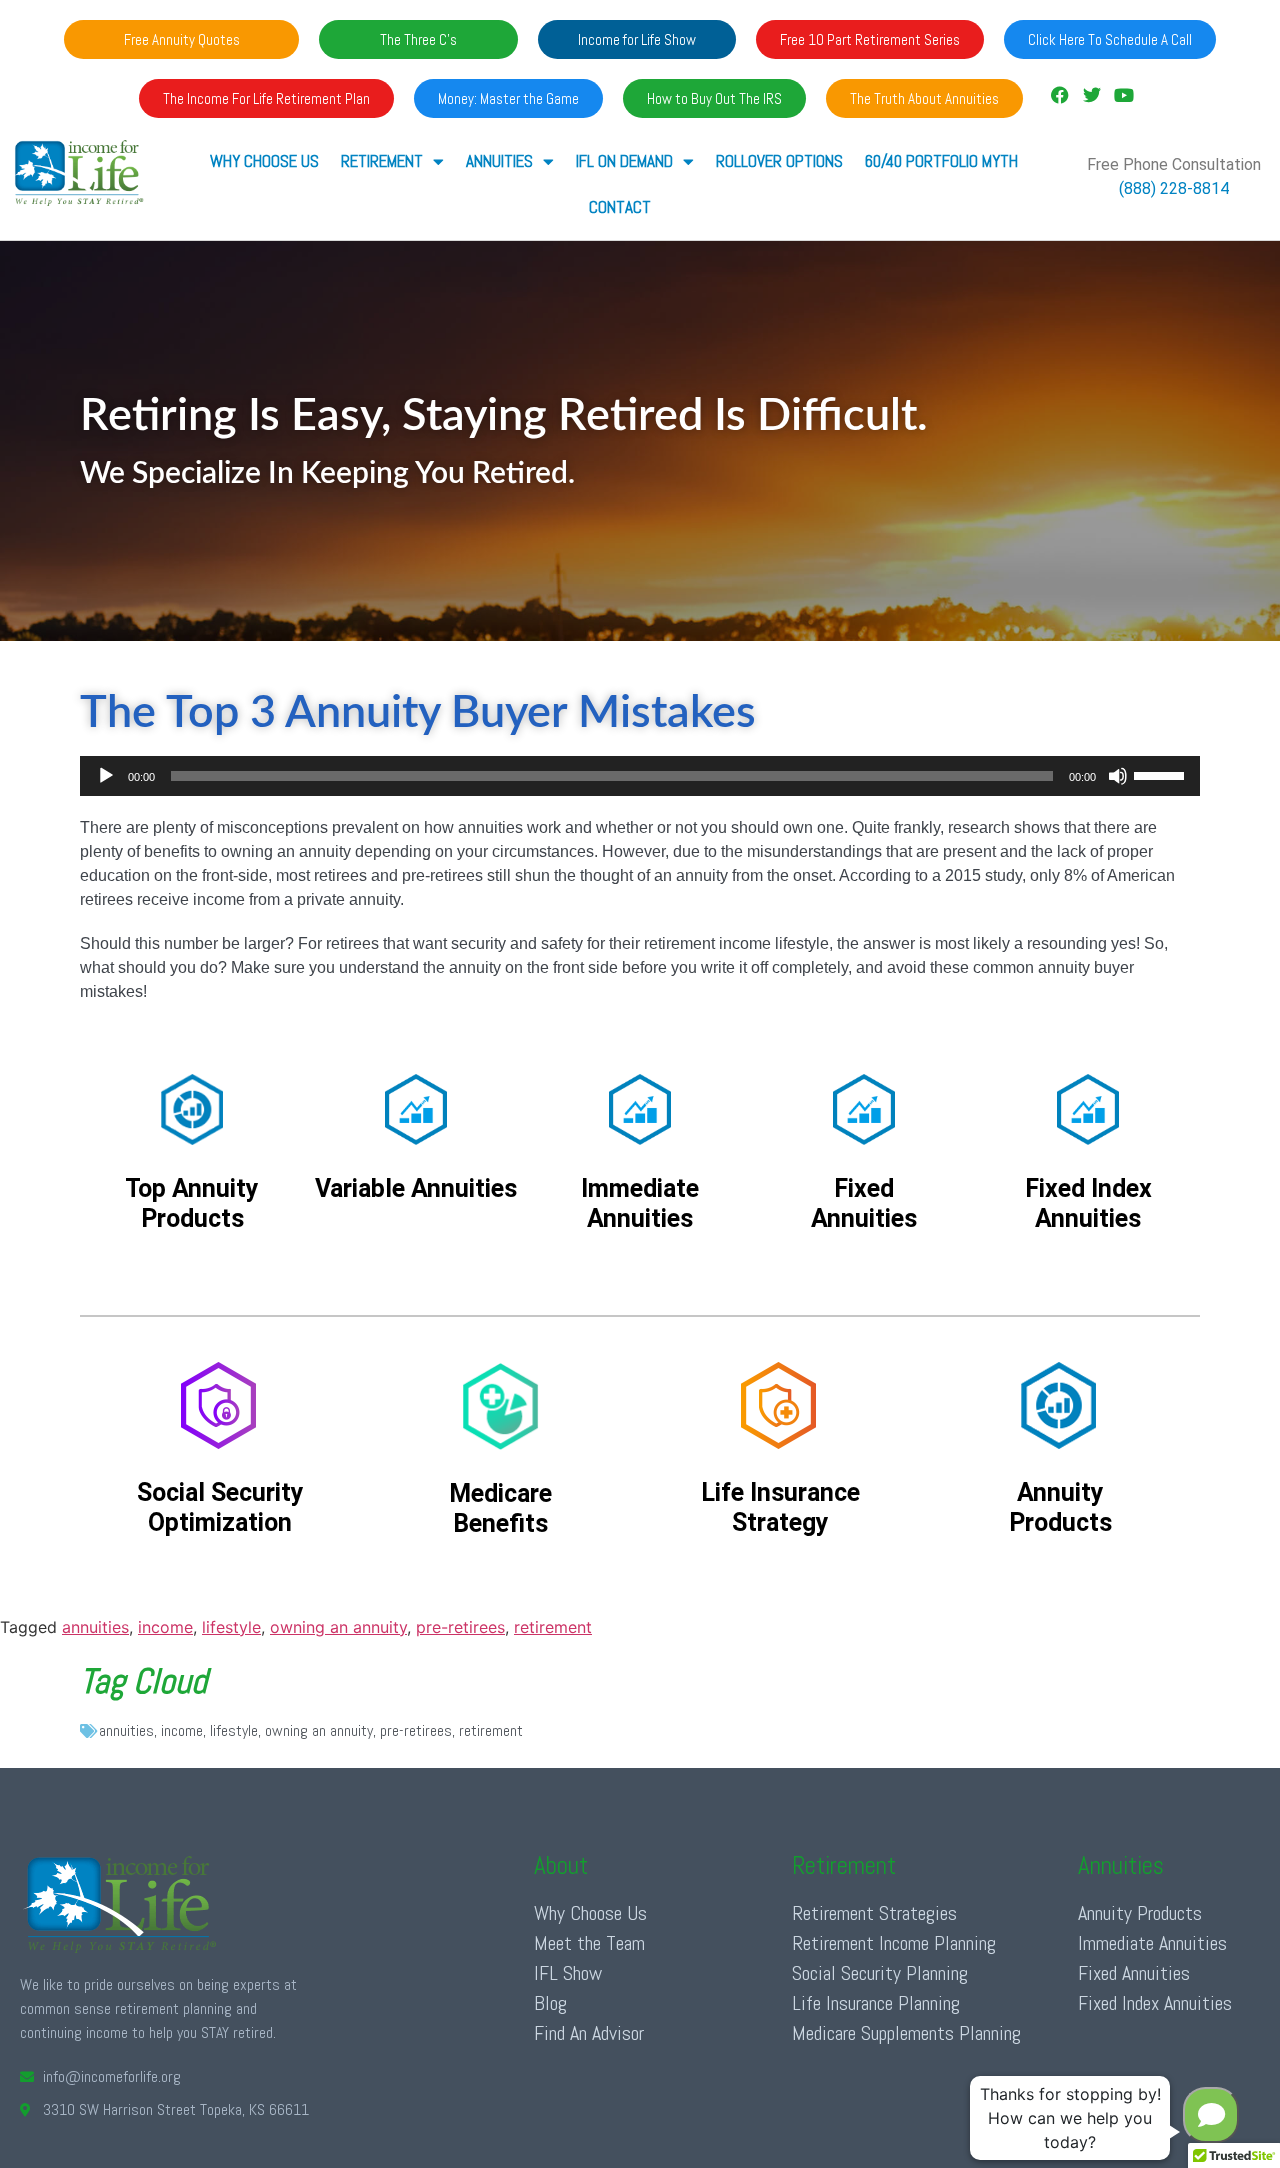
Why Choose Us (264, 161)
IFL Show (568, 1973)
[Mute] (1118, 776)
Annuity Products (1140, 1913)
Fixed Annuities (1134, 1973)
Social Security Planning (880, 1973)
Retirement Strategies (874, 1913)
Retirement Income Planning (894, 1943)
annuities (95, 1627)
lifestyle (231, 1627)
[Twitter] (1092, 95)
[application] (640, 776)
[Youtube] (1124, 95)
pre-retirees (460, 1627)
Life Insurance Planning (876, 2003)
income (165, 1627)
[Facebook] (1059, 95)
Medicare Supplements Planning (906, 2033)
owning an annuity (338, 1627)
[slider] (1162, 774)
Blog (550, 2003)
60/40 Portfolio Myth (941, 161)
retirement (553, 1627)
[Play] (106, 776)
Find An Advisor (589, 2033)
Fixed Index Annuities (1155, 2003)
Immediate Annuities (1152, 1943)
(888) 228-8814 (1174, 188)
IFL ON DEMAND (624, 161)
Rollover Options (779, 161)
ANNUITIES (499, 161)
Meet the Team (589, 1943)
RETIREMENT (382, 161)
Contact (620, 207)
